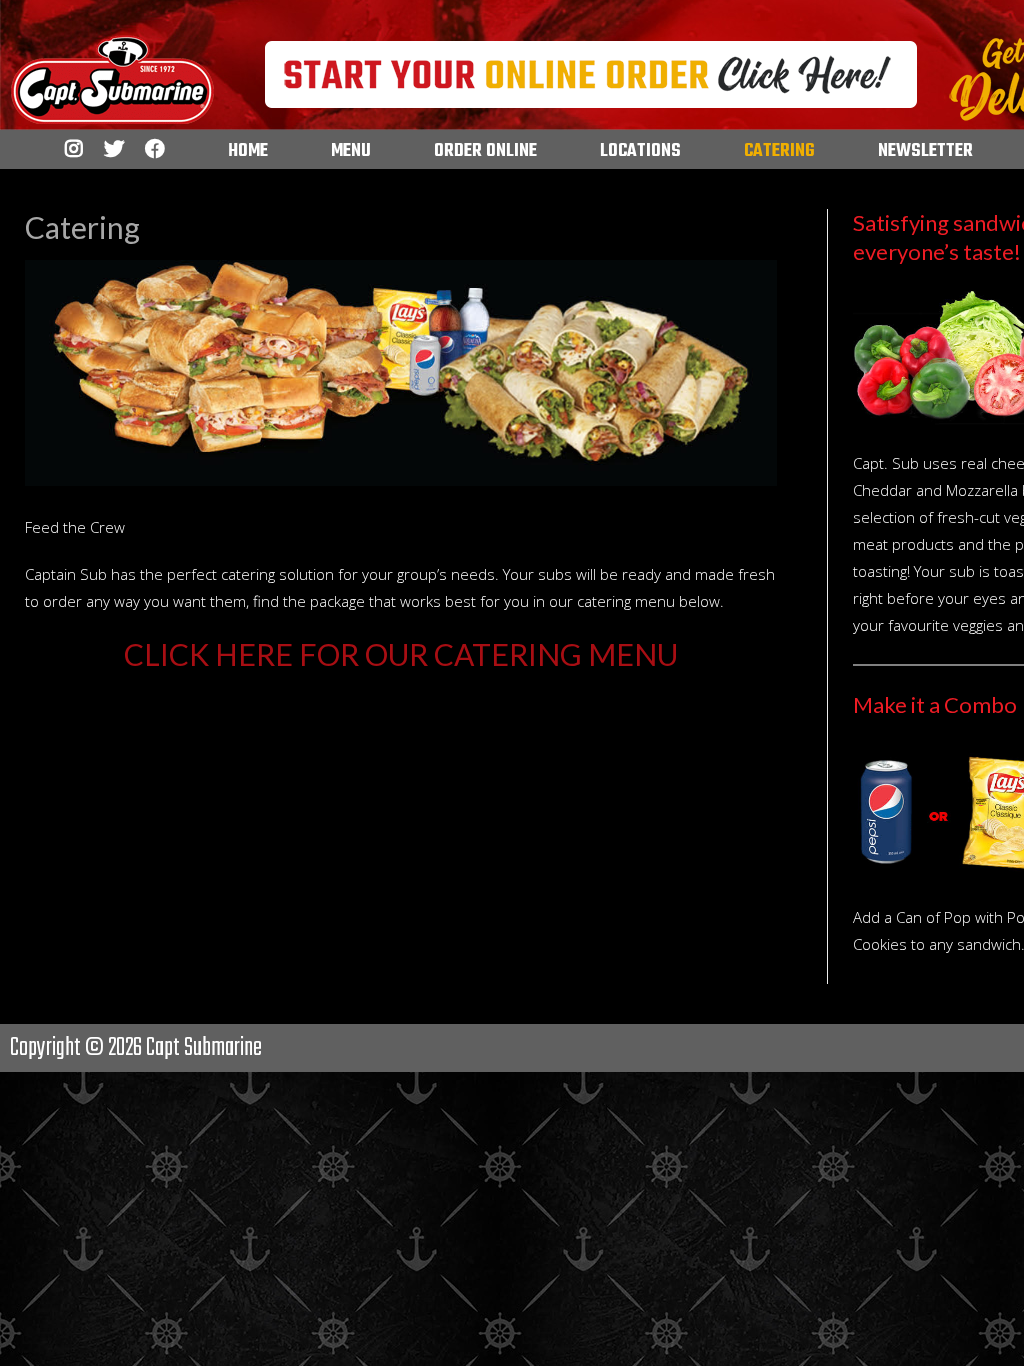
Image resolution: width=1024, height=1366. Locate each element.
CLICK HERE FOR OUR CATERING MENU (401, 654)
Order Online (485, 151)
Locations (640, 151)
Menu (351, 151)
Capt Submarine (204, 1048)
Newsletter (925, 151)
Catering (779, 151)
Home (248, 151)
